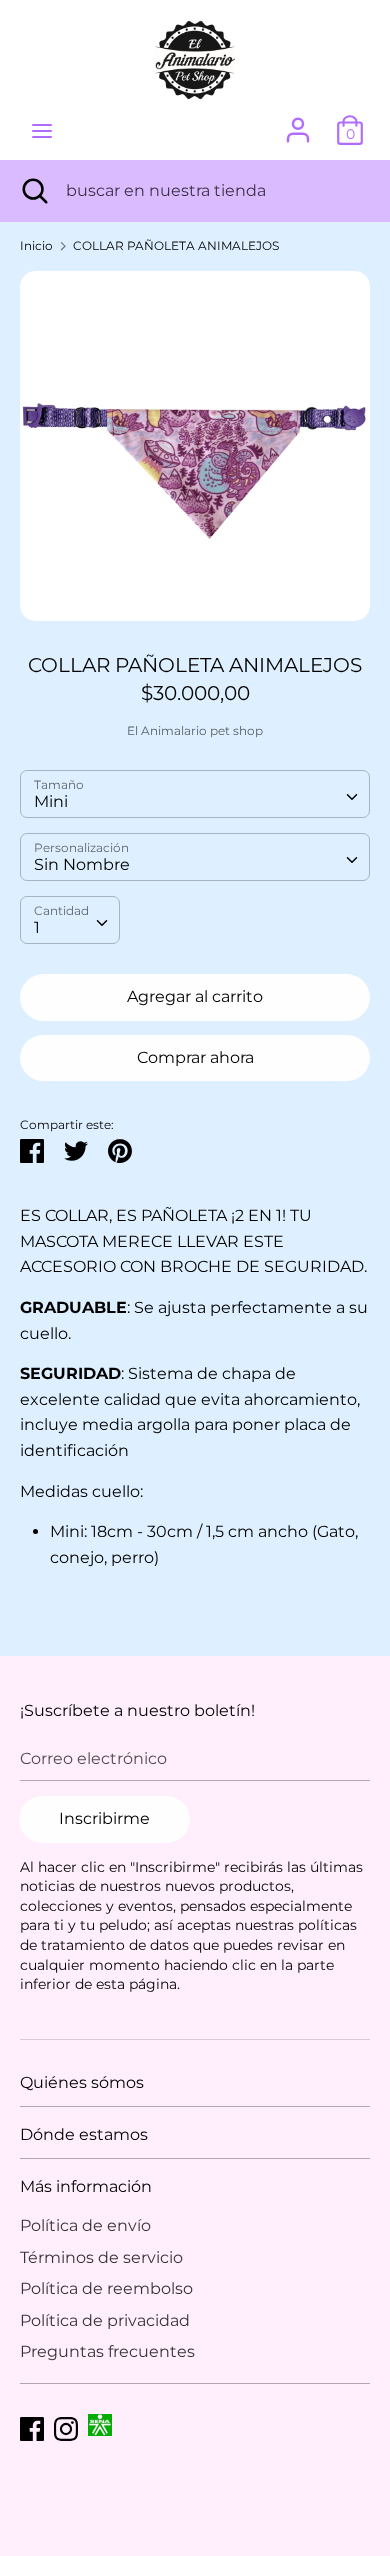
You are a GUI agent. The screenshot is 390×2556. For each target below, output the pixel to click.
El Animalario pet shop (195, 730)
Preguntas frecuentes (107, 2351)
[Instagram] (66, 2426)
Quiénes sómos (82, 2082)
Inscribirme (104, 1818)
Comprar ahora (195, 1057)
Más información (86, 2186)
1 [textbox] (37, 927)
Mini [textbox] (51, 801)
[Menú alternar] (42, 130)
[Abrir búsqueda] (33, 191)
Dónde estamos (84, 2134)
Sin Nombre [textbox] (82, 864)
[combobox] (195, 794)
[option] (195, 446)
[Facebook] (32, 2426)
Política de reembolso (106, 2288)
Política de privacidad (105, 2320)
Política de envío (85, 2225)
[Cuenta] (298, 122)
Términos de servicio (101, 2257)
